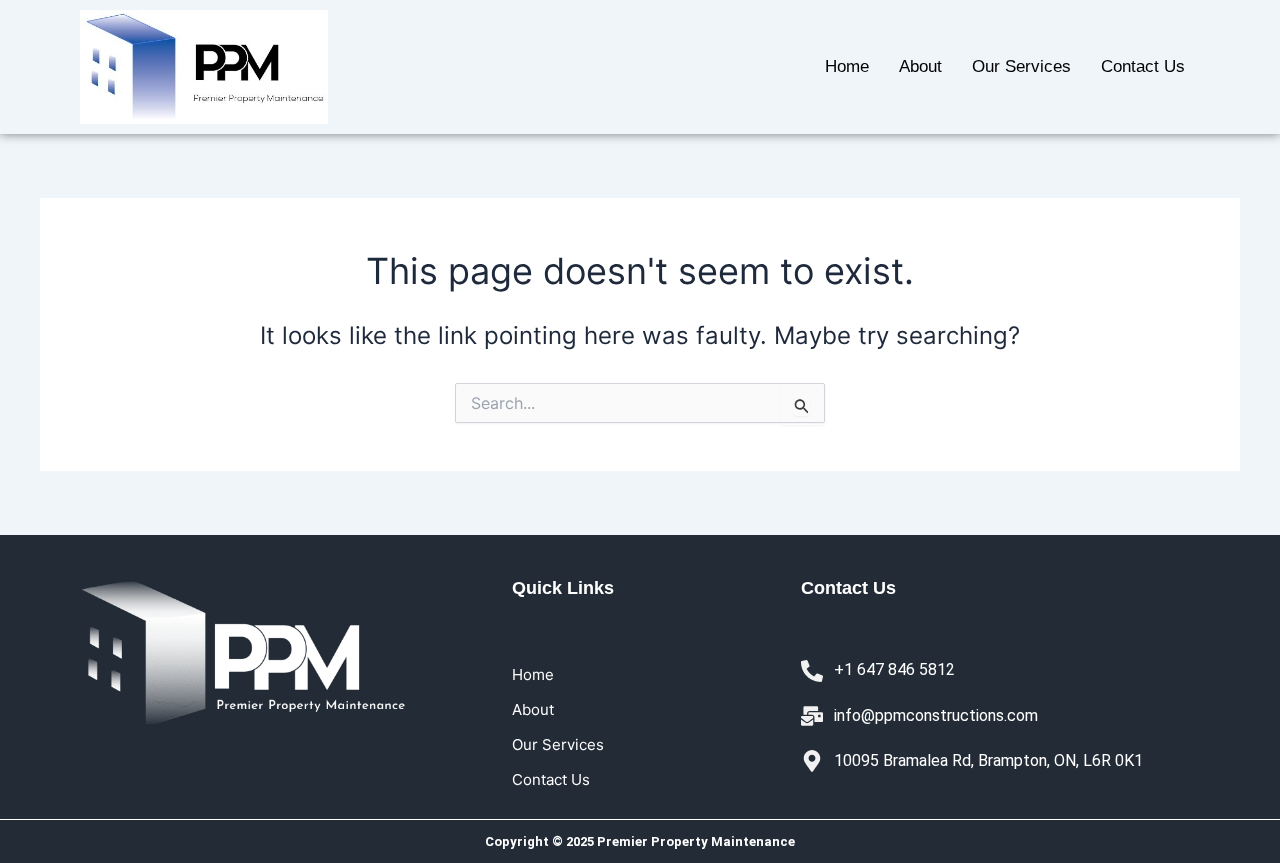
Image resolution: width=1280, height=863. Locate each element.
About (920, 66)
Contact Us (1143, 66)
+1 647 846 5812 (894, 669)
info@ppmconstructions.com (936, 715)
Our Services (1021, 66)
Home (847, 66)
